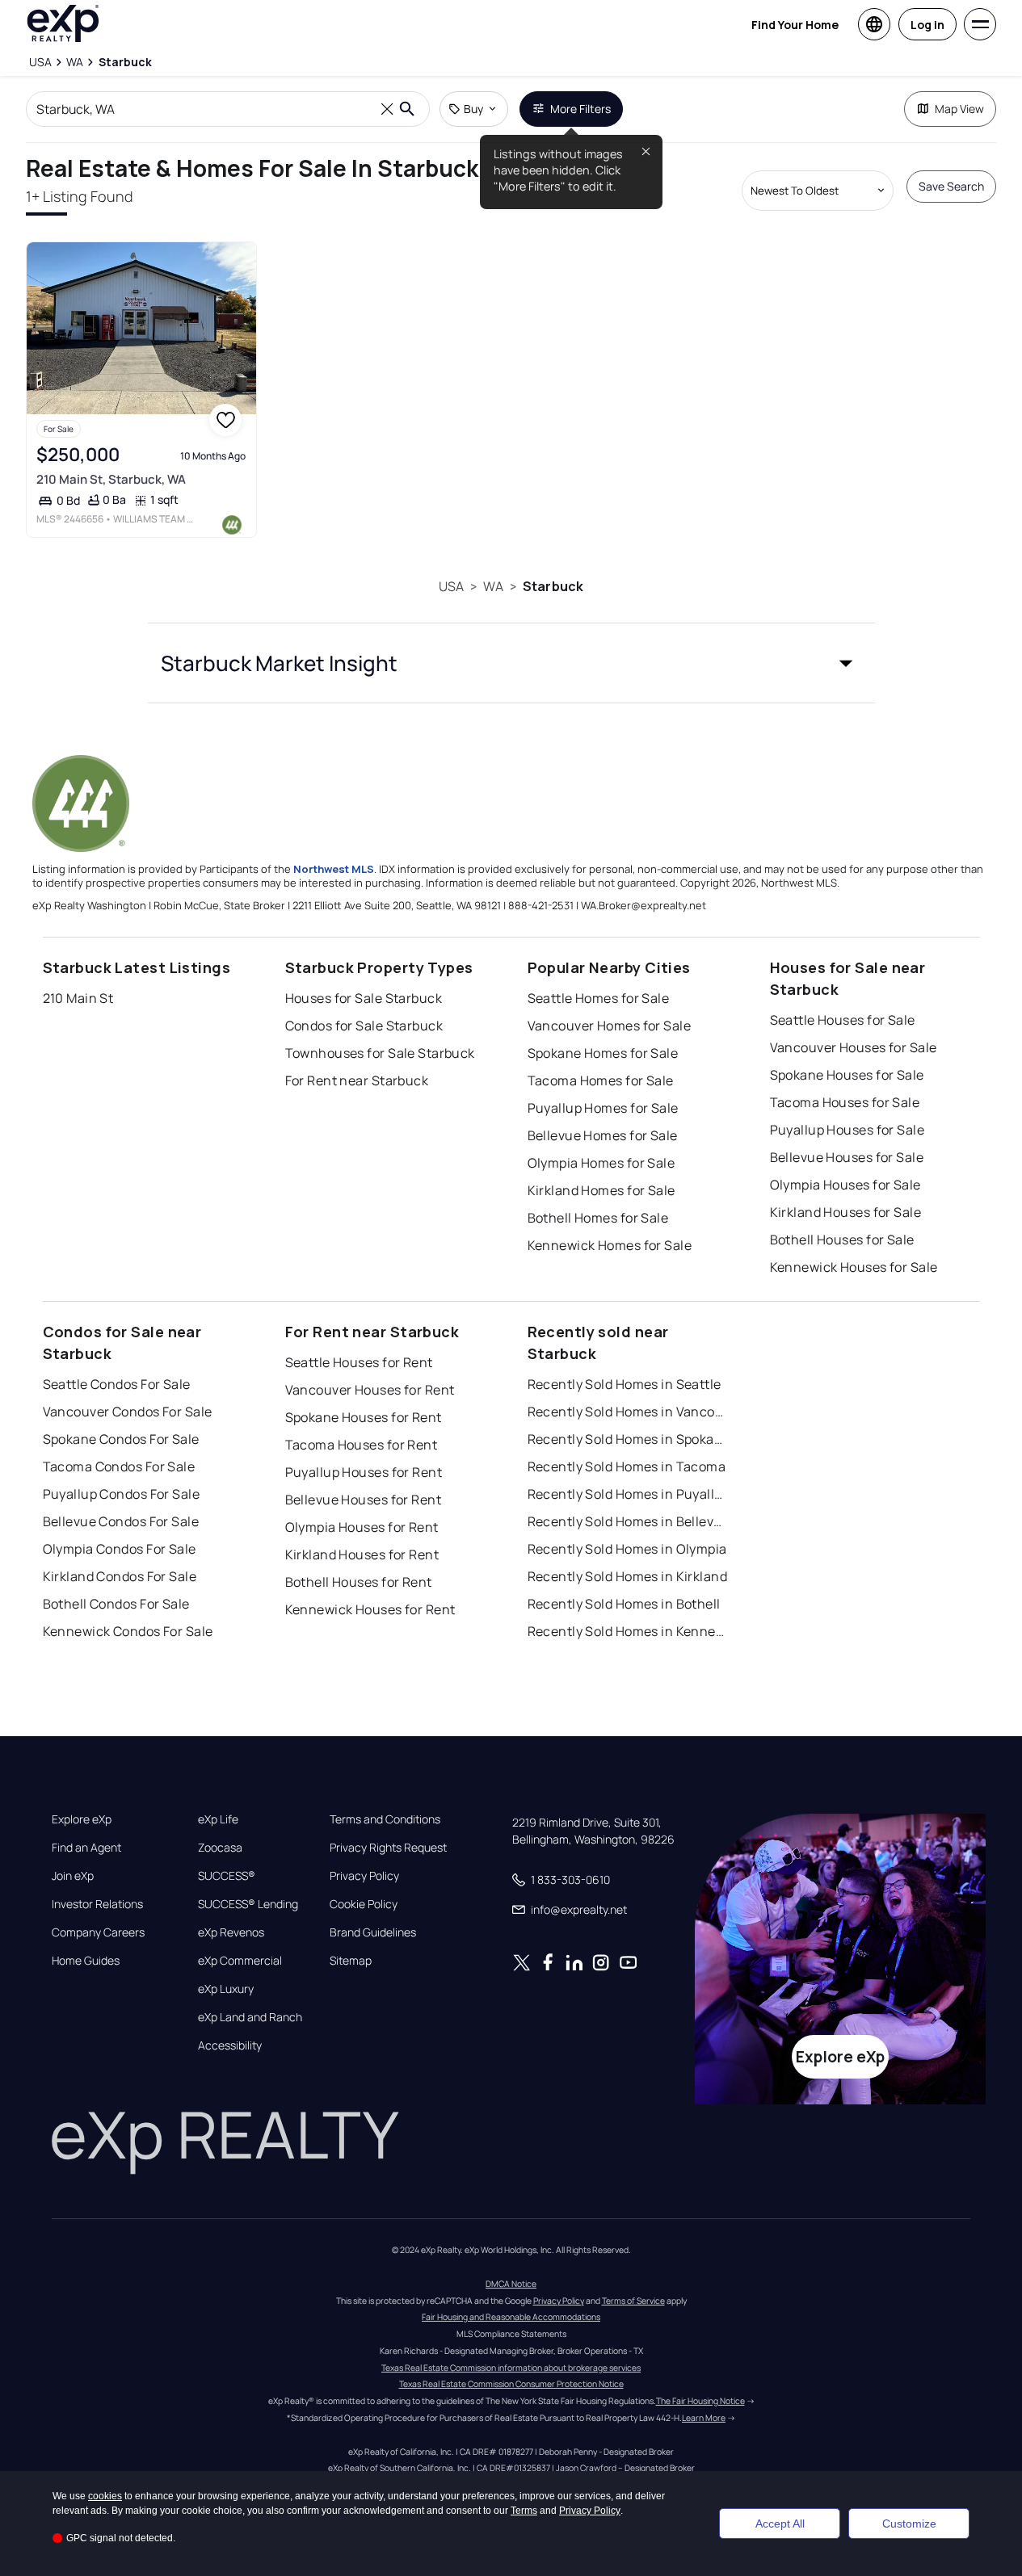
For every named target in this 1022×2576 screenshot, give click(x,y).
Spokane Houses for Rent (364, 1417)
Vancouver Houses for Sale (854, 1047)
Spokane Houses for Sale (847, 1075)
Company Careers (98, 1932)
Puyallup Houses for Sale (847, 1130)
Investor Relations (97, 1904)
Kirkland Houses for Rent (362, 1554)
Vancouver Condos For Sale (128, 1412)
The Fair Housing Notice (700, 2401)
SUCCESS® (227, 1876)
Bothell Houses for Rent (359, 1582)
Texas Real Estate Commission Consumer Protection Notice (511, 2384)
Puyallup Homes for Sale (603, 1108)
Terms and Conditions (385, 1819)
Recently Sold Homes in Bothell (624, 1604)
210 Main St (78, 998)
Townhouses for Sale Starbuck (380, 1053)
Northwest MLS (334, 869)
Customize (909, 2524)
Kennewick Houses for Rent (370, 1609)
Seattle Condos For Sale (117, 1384)
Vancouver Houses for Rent (370, 1390)
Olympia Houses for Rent (362, 1527)
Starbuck (553, 586)
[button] (511, 663)
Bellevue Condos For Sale (121, 1521)
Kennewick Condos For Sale (128, 1631)
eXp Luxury (226, 1989)
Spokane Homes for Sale (603, 1053)
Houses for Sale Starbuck (364, 998)
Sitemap (351, 1961)
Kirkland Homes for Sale (601, 1190)
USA (451, 586)
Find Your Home (795, 25)
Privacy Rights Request (388, 1848)
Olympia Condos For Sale (120, 1549)
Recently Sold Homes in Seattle (625, 1384)
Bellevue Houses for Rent (364, 1500)
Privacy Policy (364, 1876)
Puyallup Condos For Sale (122, 1494)
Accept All (780, 2524)
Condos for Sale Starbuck (364, 1026)
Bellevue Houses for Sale (847, 1157)
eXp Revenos (231, 1932)
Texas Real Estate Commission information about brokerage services (511, 2368)
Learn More (704, 2418)
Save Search (951, 186)
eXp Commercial (240, 1961)
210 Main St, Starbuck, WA (111, 479)
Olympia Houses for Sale (845, 1185)
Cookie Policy (364, 1904)
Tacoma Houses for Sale (845, 1102)
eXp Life (218, 1819)
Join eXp (73, 1876)
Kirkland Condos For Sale (120, 1576)
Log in (927, 25)
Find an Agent (86, 1848)
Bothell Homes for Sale (598, 1218)
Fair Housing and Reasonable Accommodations (511, 2317)
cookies (105, 2496)
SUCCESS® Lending (248, 1904)
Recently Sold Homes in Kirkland (628, 1576)
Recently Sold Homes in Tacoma (627, 1466)
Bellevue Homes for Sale (603, 1135)
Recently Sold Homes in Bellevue (629, 1521)
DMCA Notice (511, 2284)
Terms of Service (633, 2301)
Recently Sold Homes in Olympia (627, 1549)
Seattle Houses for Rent (359, 1362)
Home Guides (86, 1961)
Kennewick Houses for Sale (854, 1267)
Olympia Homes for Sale (601, 1163)
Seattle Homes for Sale (599, 998)
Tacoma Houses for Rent (362, 1445)
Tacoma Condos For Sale (119, 1466)
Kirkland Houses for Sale (846, 1212)
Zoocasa (220, 1848)
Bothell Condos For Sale (116, 1604)
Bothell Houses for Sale (842, 1240)
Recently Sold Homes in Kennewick (629, 1631)
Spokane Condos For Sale (121, 1439)
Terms (524, 2511)
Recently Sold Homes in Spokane (629, 1439)
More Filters (580, 109)
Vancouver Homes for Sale (610, 1026)
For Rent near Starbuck (357, 1080)
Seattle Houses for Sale (843, 1020)
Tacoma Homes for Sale (601, 1080)
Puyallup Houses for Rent (364, 1472)
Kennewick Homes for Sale (610, 1245)
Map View (959, 109)
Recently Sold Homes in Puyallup (629, 1494)
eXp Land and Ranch (250, 2017)
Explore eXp (82, 1819)
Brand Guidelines (373, 1932)
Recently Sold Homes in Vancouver (629, 1412)
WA (493, 586)
